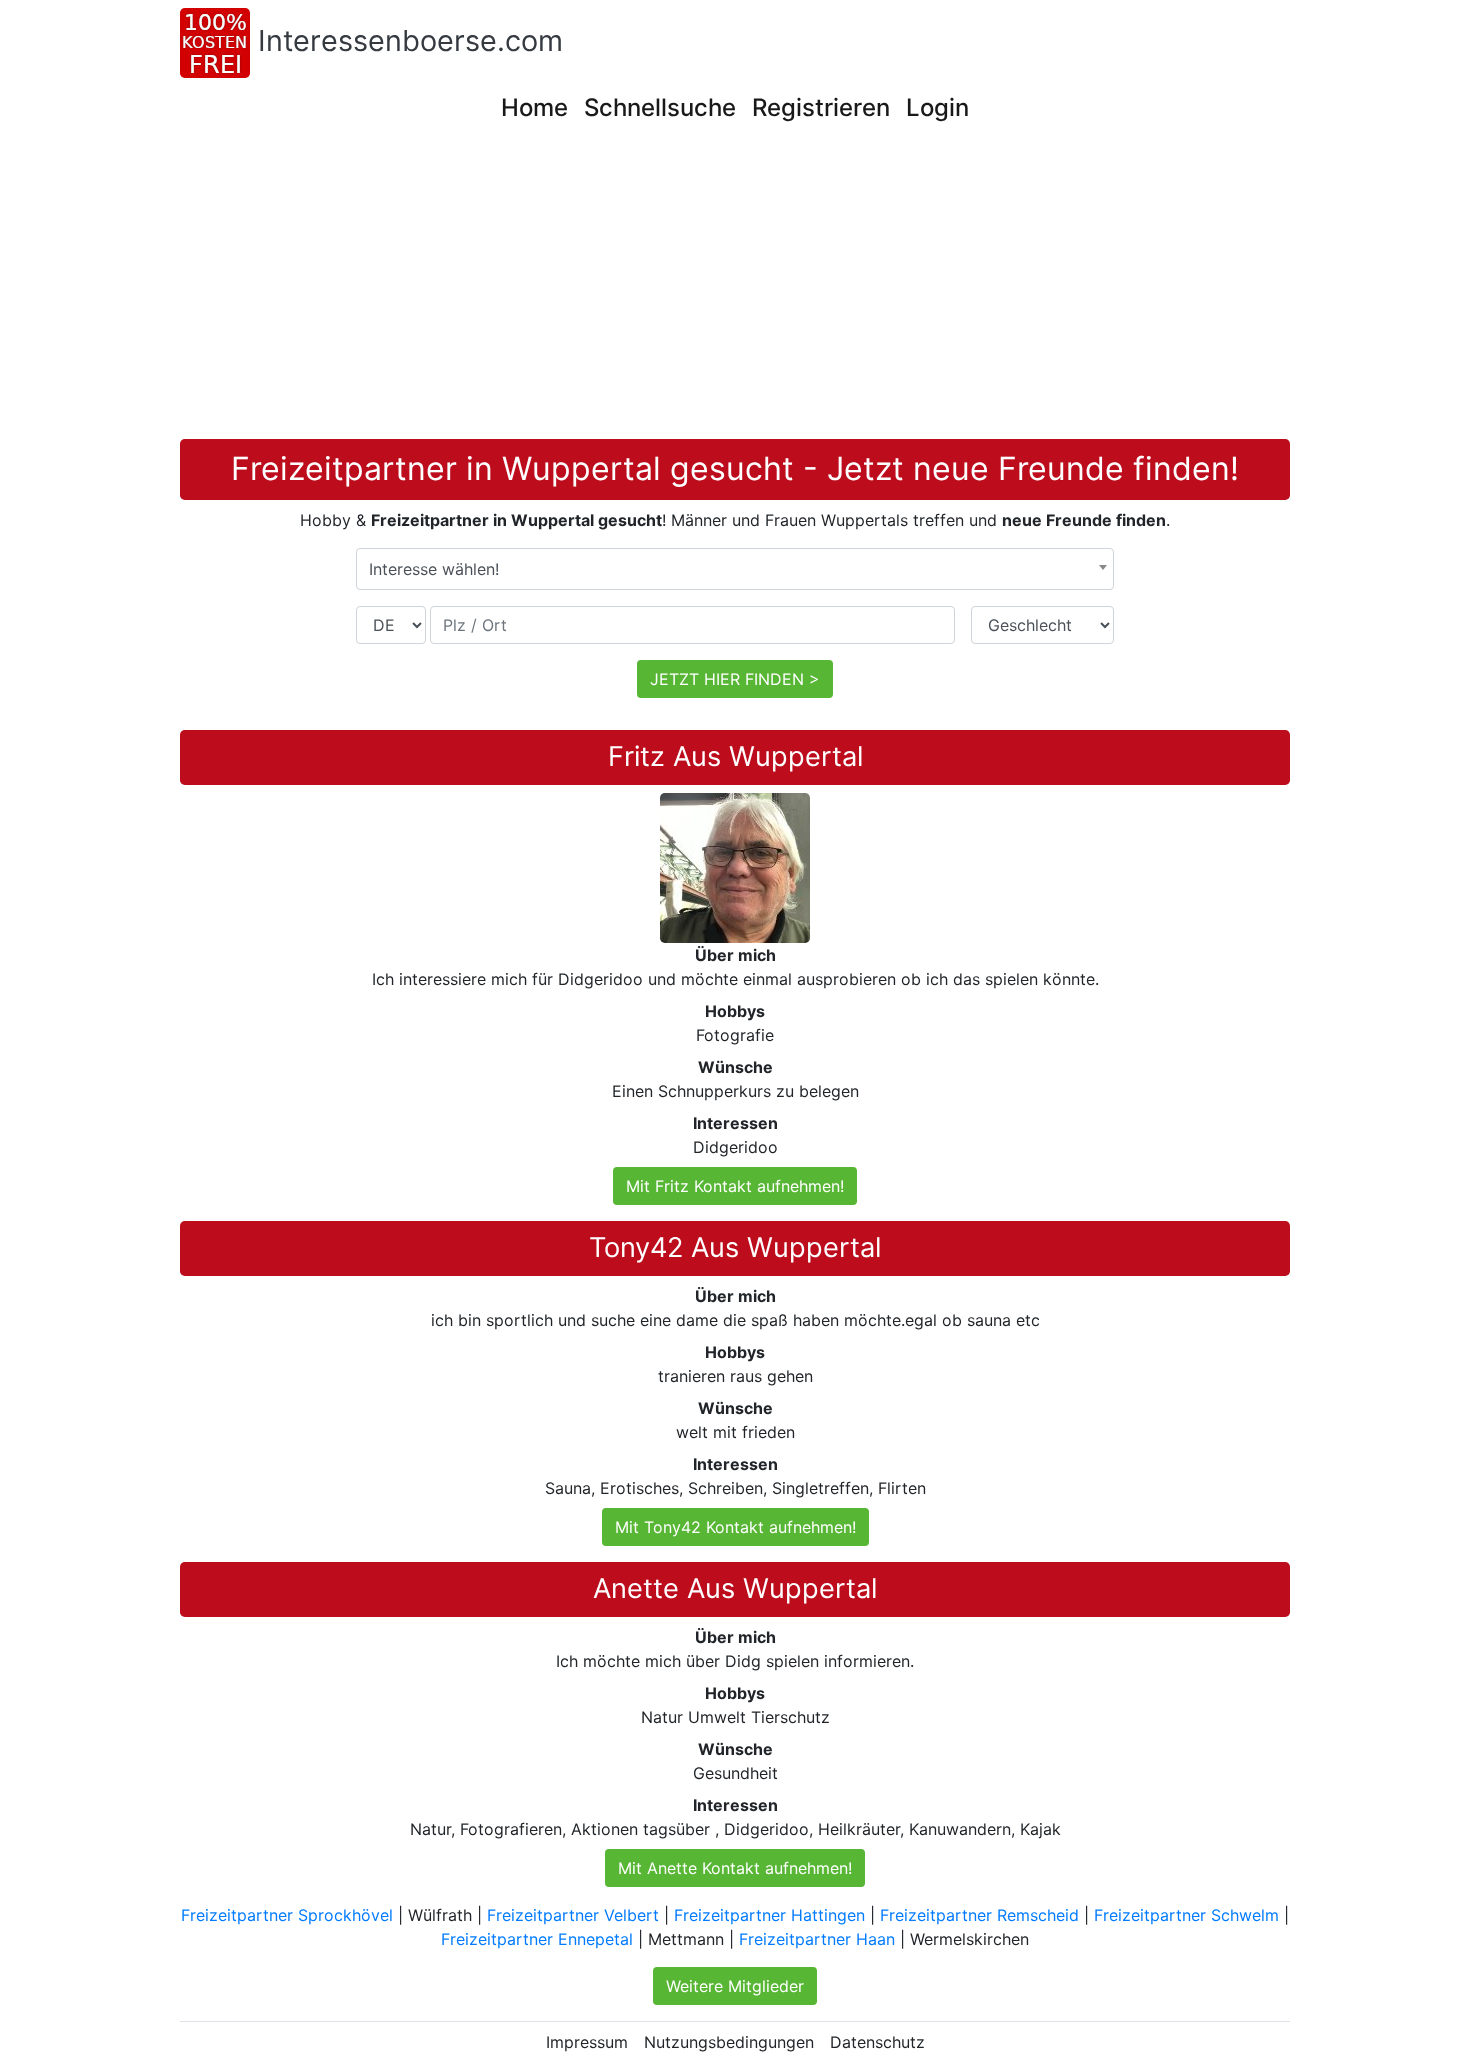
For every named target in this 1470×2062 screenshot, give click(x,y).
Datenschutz (877, 2042)
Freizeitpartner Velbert (573, 1915)
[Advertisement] (735, 289)
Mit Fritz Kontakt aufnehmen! (735, 1186)
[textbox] (735, 569)
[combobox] (735, 569)
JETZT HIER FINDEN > (735, 679)
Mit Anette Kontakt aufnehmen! (735, 1868)
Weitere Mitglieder (735, 1986)
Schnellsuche (660, 107)
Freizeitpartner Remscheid (979, 1915)
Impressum (587, 2042)
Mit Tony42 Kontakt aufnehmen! (735, 1527)
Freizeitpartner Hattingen (769, 1915)
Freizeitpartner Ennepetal (537, 1939)
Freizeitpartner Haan (817, 1939)
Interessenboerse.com (410, 40)
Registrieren (821, 107)
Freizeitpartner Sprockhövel (287, 1915)
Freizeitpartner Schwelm (1186, 1915)
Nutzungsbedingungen (729, 2042)
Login (937, 107)
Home (534, 107)
